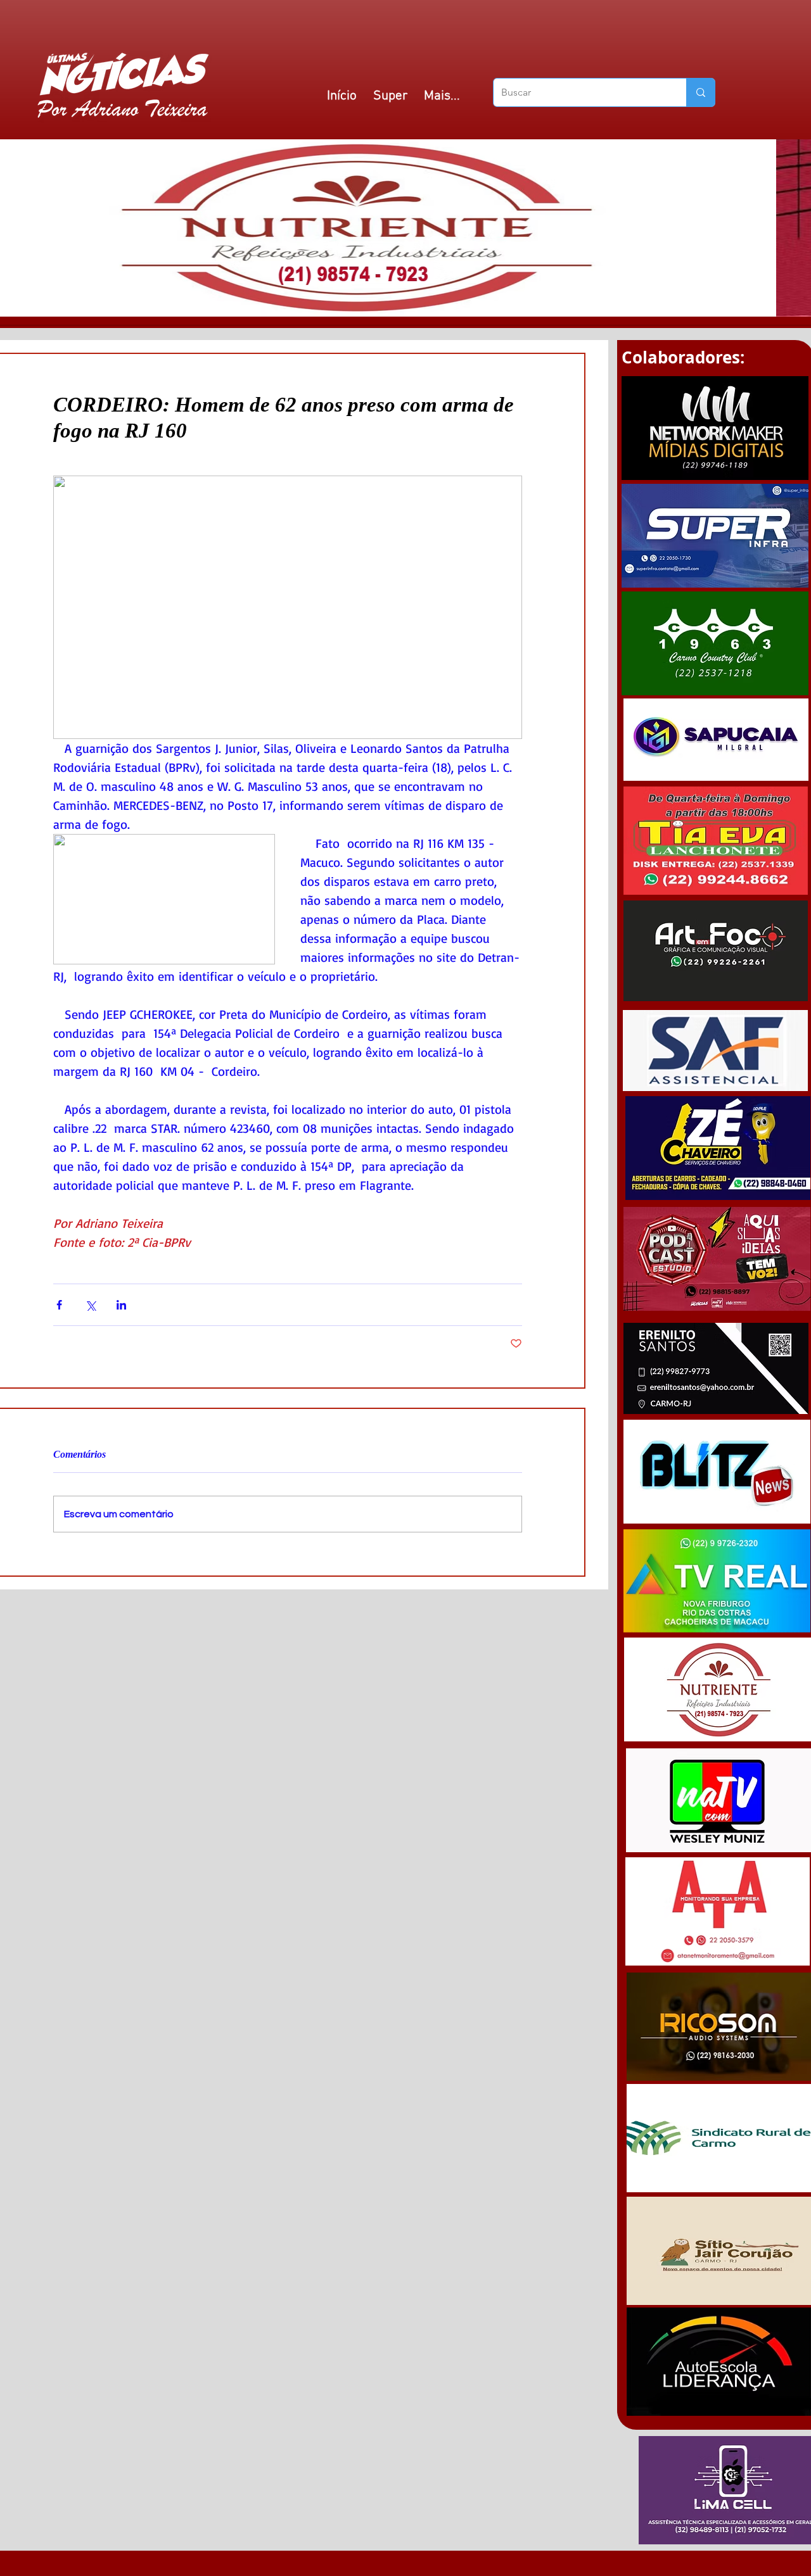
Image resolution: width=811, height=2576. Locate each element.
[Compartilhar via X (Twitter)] (90, 1305)
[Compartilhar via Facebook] (59, 1305)
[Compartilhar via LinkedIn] (121, 1305)
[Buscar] (700, 92)
